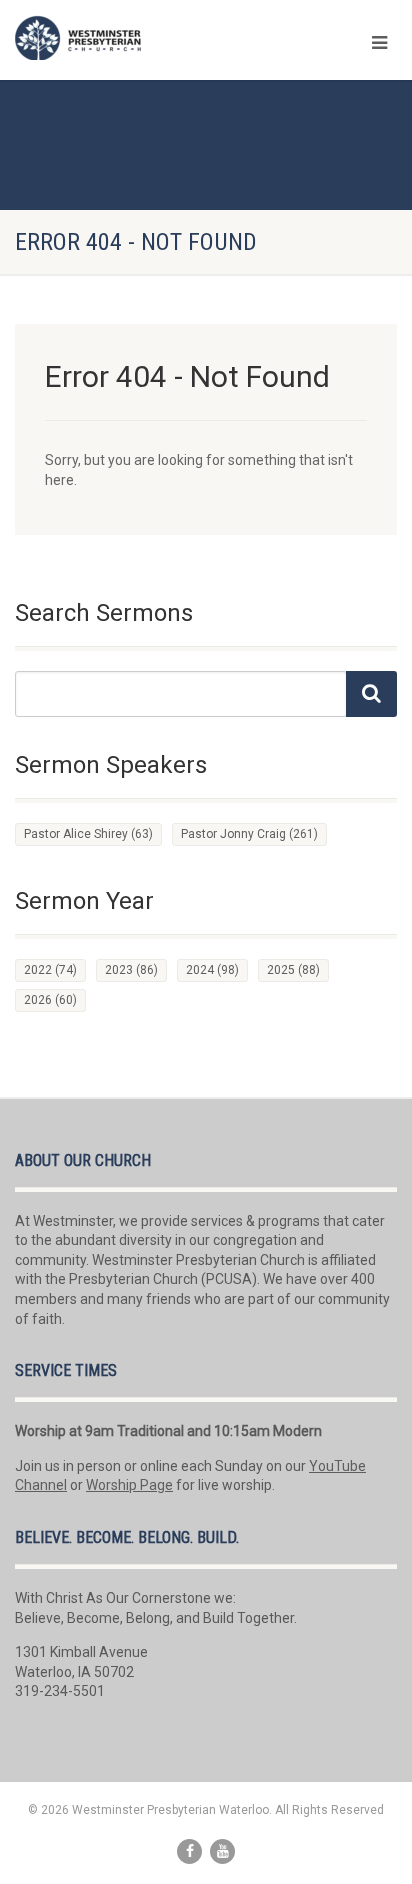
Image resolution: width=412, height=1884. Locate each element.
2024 (212, 970)
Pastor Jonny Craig (249, 834)
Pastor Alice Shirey (88, 834)
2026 (50, 1000)
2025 (293, 970)
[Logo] (137, 37)
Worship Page (129, 1485)
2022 (50, 970)
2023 (131, 970)
